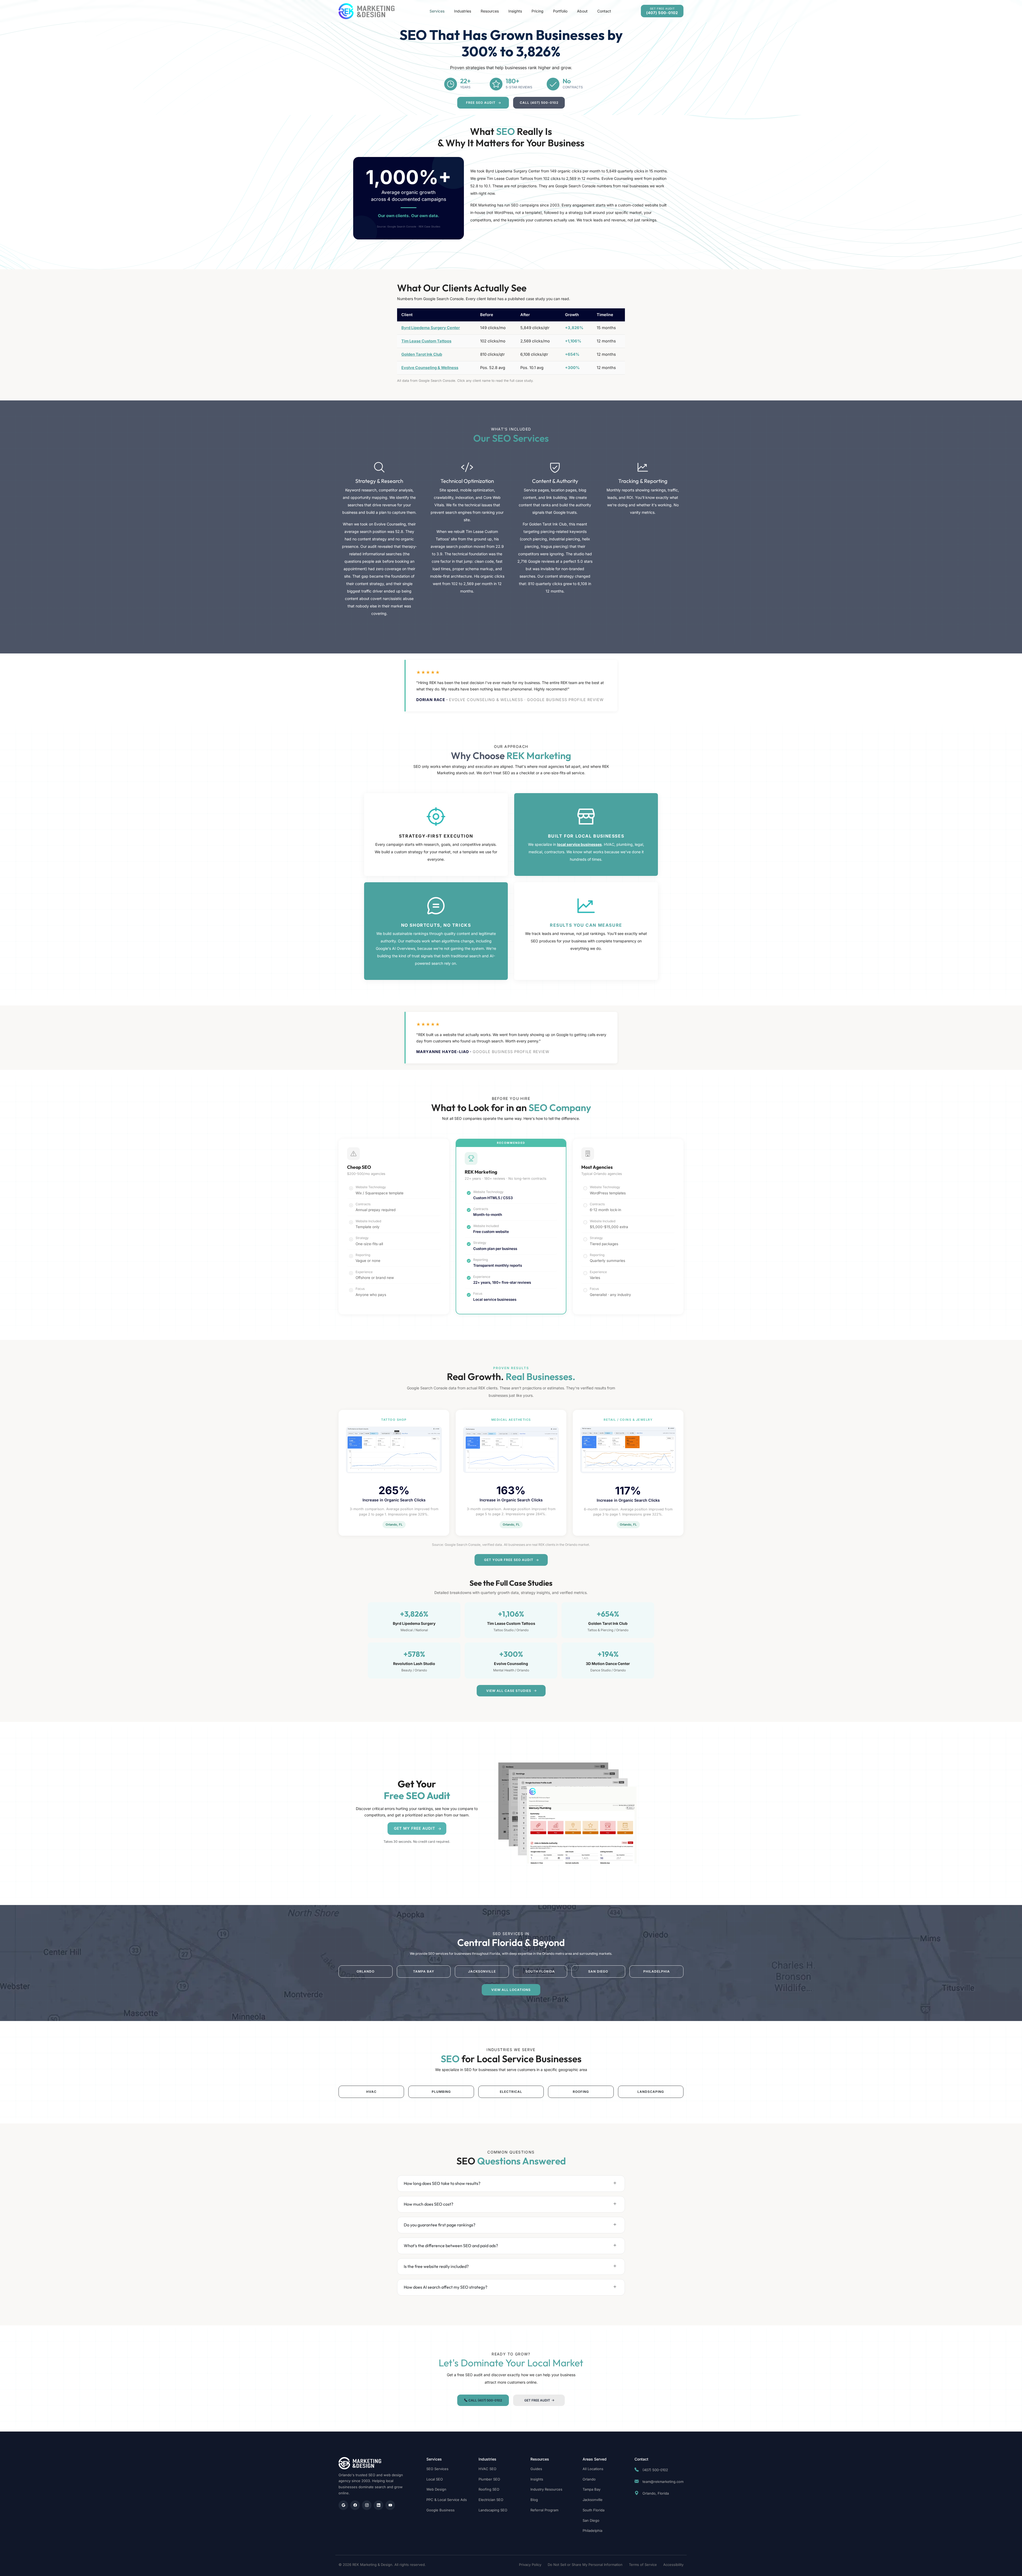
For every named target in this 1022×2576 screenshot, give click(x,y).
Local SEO (435, 2479)
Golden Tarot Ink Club (422, 354)
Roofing (581, 2092)
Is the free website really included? (436, 2266)
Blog (534, 2500)
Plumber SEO (489, 2479)
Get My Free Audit (415, 1828)
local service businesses (579, 844)
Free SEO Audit (481, 103)
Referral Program (544, 2510)
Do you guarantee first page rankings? (440, 2225)
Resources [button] (490, 11)
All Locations (593, 2469)
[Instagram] (367, 2505)
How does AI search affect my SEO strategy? (446, 2287)
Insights (515, 11)
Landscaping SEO (493, 2510)
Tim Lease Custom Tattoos (426, 341)
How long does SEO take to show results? (442, 2183)
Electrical (511, 2092)
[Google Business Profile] (343, 2505)
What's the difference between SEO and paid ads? (451, 2246)
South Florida (540, 1971)
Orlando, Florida (655, 2493)
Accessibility (673, 2565)
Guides (536, 2469)
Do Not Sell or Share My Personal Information (585, 2565)
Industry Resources (546, 2489)
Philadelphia (657, 1971)
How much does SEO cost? (428, 2204)
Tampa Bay (424, 1971)
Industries (463, 11)
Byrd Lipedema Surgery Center (431, 328)
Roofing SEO (489, 2489)
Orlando (366, 1971)
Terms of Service (643, 2565)
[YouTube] (390, 2505)
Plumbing (441, 2092)
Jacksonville (482, 1971)
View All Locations (511, 1990)
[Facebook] (355, 2505)
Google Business (440, 2510)
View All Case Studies (509, 1691)
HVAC (371, 2092)
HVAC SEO (487, 2469)
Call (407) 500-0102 (539, 103)
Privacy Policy (530, 2565)
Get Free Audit (537, 2400)
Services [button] (437, 11)
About (582, 11)
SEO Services (437, 2469)
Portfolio (560, 11)
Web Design (436, 2489)
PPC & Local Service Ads (447, 2500)
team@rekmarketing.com (663, 2482)
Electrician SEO (491, 2500)
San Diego (598, 1971)
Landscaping (651, 2092)
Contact (604, 11)
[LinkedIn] (378, 2505)
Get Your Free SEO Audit (509, 1560)
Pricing (537, 11)
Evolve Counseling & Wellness (430, 368)
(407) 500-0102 (655, 2470)
